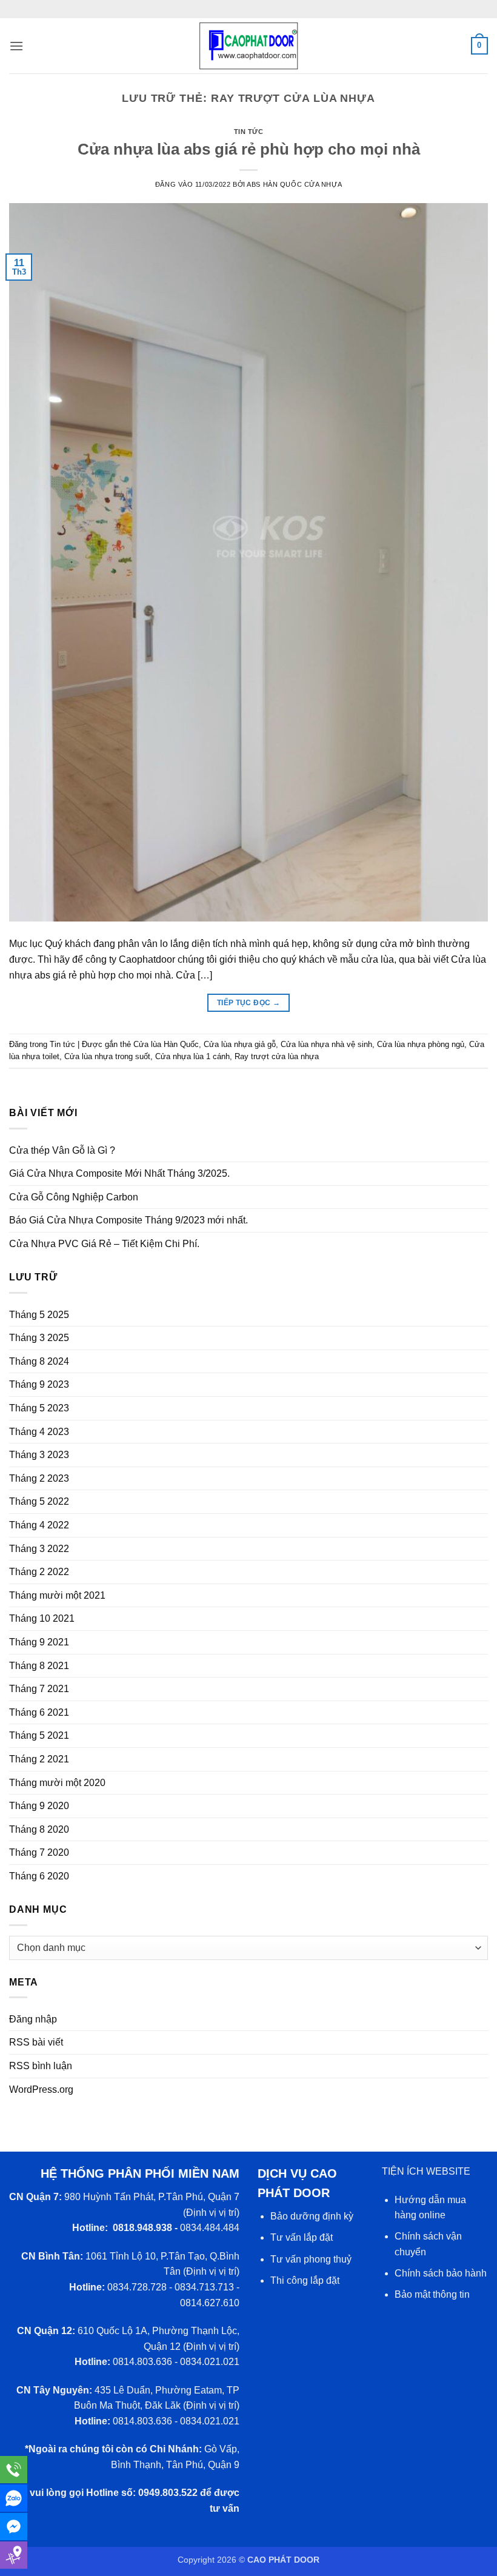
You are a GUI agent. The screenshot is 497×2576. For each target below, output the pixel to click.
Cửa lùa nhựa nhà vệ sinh (326, 1044)
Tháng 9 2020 (39, 1806)
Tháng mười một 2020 (57, 1783)
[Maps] (14, 2555)
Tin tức (249, 132)
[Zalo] (14, 2498)
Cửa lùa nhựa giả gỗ (240, 1044)
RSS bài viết (36, 2042)
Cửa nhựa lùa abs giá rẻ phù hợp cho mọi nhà (249, 149)
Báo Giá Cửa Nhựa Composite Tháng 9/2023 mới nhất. (128, 1220)
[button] (16, 46)
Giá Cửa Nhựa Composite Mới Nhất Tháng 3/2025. (119, 1173)
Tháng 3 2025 (39, 1338)
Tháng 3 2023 (39, 1455)
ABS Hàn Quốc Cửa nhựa (294, 184)
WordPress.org (41, 2089)
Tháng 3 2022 (39, 1549)
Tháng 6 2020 (39, 1876)
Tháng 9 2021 (39, 1642)
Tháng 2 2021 (39, 1759)
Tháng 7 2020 (39, 1852)
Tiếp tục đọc (248, 1003)
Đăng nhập (33, 2019)
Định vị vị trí (211, 2213)
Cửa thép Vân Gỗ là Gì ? (62, 1150)
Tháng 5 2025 (39, 1315)
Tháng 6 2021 (39, 1712)
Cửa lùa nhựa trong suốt (107, 1056)
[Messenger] (14, 2527)
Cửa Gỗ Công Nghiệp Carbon (74, 1197)
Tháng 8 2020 (39, 1829)
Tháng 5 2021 (39, 1735)
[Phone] (14, 2470)
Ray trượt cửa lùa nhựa (277, 1056)
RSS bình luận (41, 2066)
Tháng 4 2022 (39, 1525)
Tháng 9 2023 (39, 1384)
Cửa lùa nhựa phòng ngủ (421, 1044)
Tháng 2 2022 (39, 1572)
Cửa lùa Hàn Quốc (166, 1044)
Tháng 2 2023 (39, 1478)
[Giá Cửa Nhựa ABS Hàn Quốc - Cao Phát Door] (248, 46)
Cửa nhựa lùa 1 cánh (192, 1056)
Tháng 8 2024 (39, 1361)
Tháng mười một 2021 (57, 1595)
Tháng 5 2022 (39, 1501)
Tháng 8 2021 (39, 1666)
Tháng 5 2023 (39, 1408)
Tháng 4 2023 (39, 1432)
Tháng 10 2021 (42, 1618)
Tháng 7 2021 (39, 1689)
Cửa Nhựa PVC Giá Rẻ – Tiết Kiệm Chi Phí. (104, 1244)
